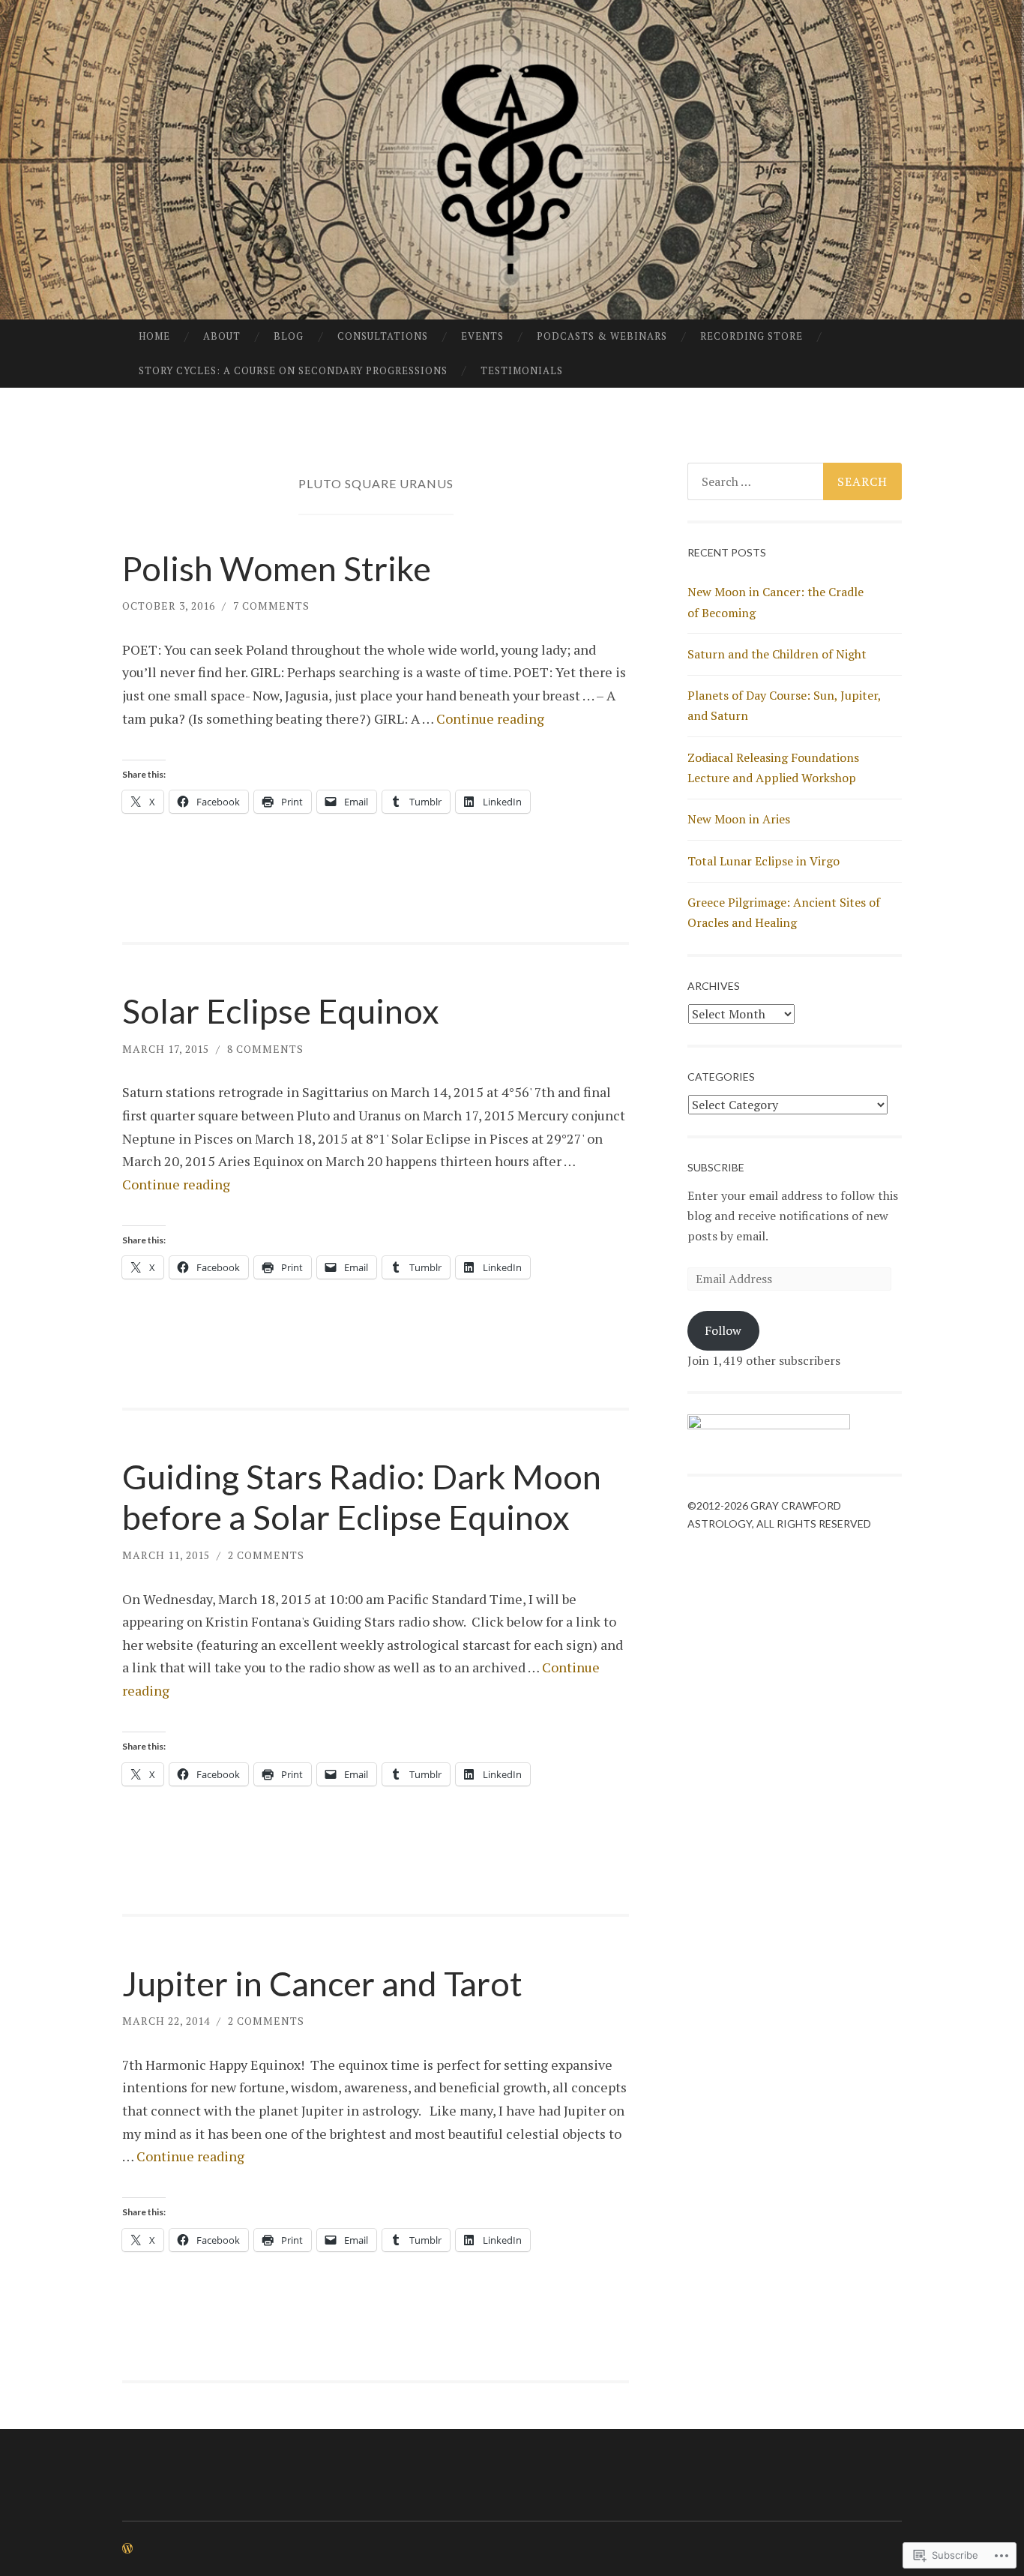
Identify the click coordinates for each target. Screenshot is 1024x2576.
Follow (723, 1330)
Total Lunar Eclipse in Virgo (764, 861)
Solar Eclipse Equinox (281, 1011)
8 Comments (265, 1049)
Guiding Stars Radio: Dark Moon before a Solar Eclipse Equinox (362, 1497)
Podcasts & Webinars (602, 336)
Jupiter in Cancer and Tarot (322, 1984)
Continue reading (490, 718)
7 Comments (271, 606)
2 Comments (266, 1555)
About (222, 336)
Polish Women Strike (277, 568)
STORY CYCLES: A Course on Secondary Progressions (293, 370)
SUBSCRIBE (716, 1167)
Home (154, 336)
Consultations (383, 336)
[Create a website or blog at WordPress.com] (127, 2549)
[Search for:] (795, 481)
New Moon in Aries (739, 819)
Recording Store (752, 336)
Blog (289, 336)
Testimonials (522, 370)
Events (482, 336)
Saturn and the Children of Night (777, 654)
